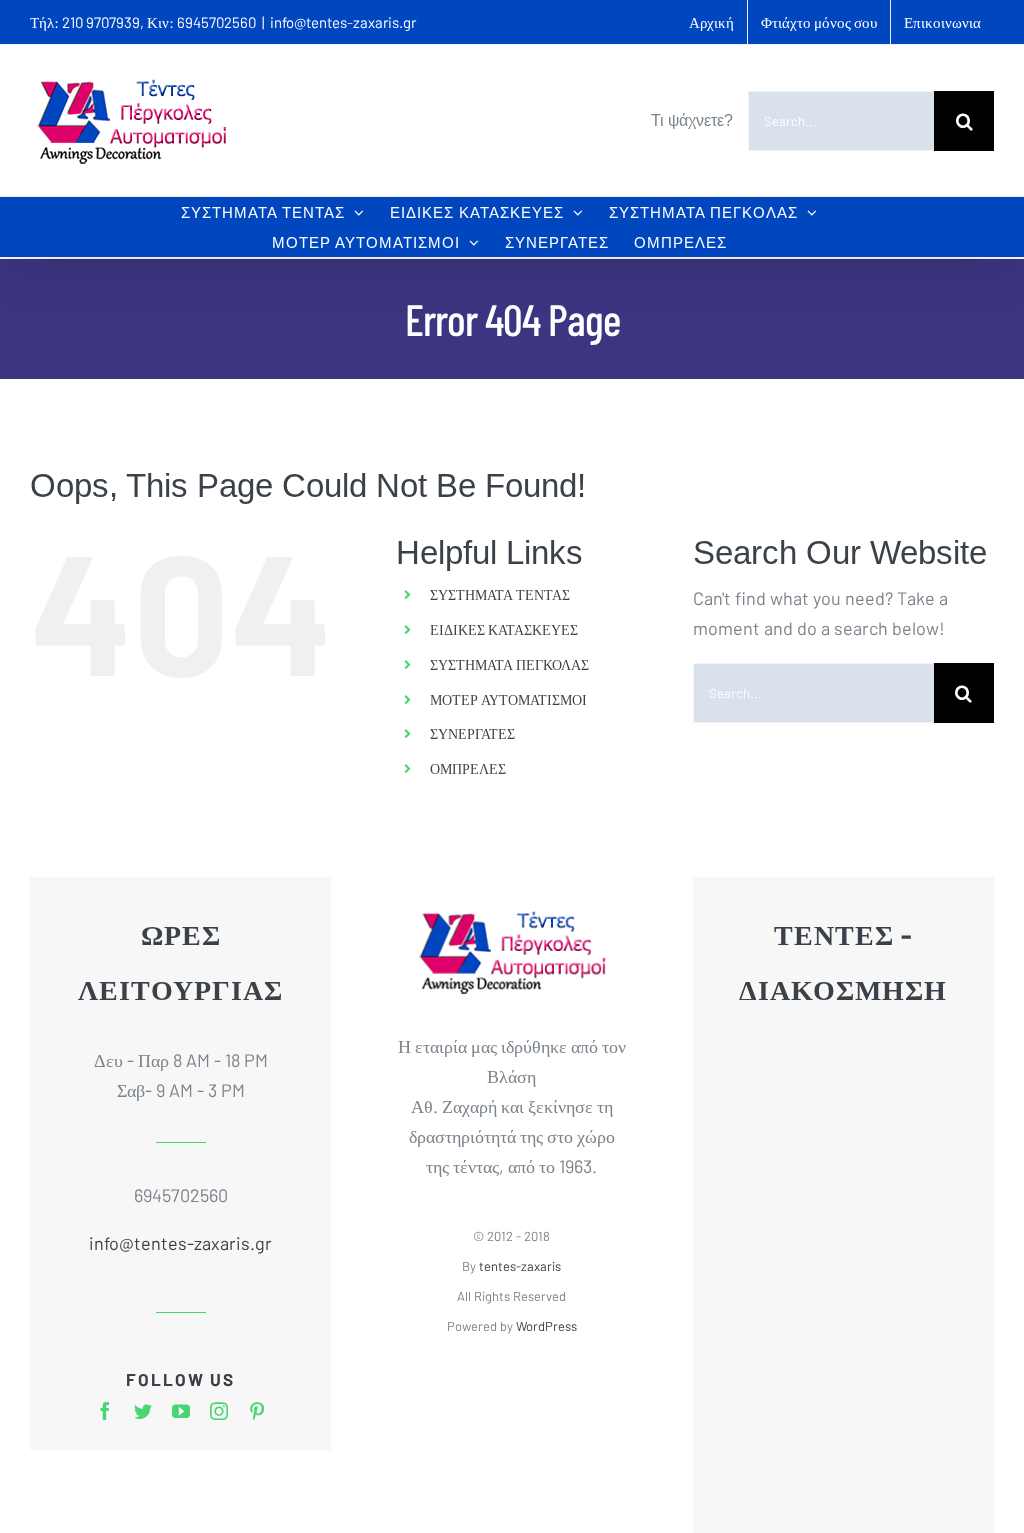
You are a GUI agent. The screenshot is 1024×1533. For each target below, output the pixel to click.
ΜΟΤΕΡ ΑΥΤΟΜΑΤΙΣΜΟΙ (508, 699)
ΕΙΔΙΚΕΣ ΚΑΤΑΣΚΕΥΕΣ (504, 629)
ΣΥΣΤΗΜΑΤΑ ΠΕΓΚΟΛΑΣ (509, 664)
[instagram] (219, 1411)
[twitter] (143, 1411)
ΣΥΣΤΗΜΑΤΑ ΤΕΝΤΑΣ (500, 594)
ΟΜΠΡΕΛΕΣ (468, 768)
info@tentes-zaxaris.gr (343, 22)
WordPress (546, 1326)
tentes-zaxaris (520, 1266)
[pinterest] (257, 1411)
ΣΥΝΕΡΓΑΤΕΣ (472, 733)
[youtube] (181, 1411)
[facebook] (105, 1411)
